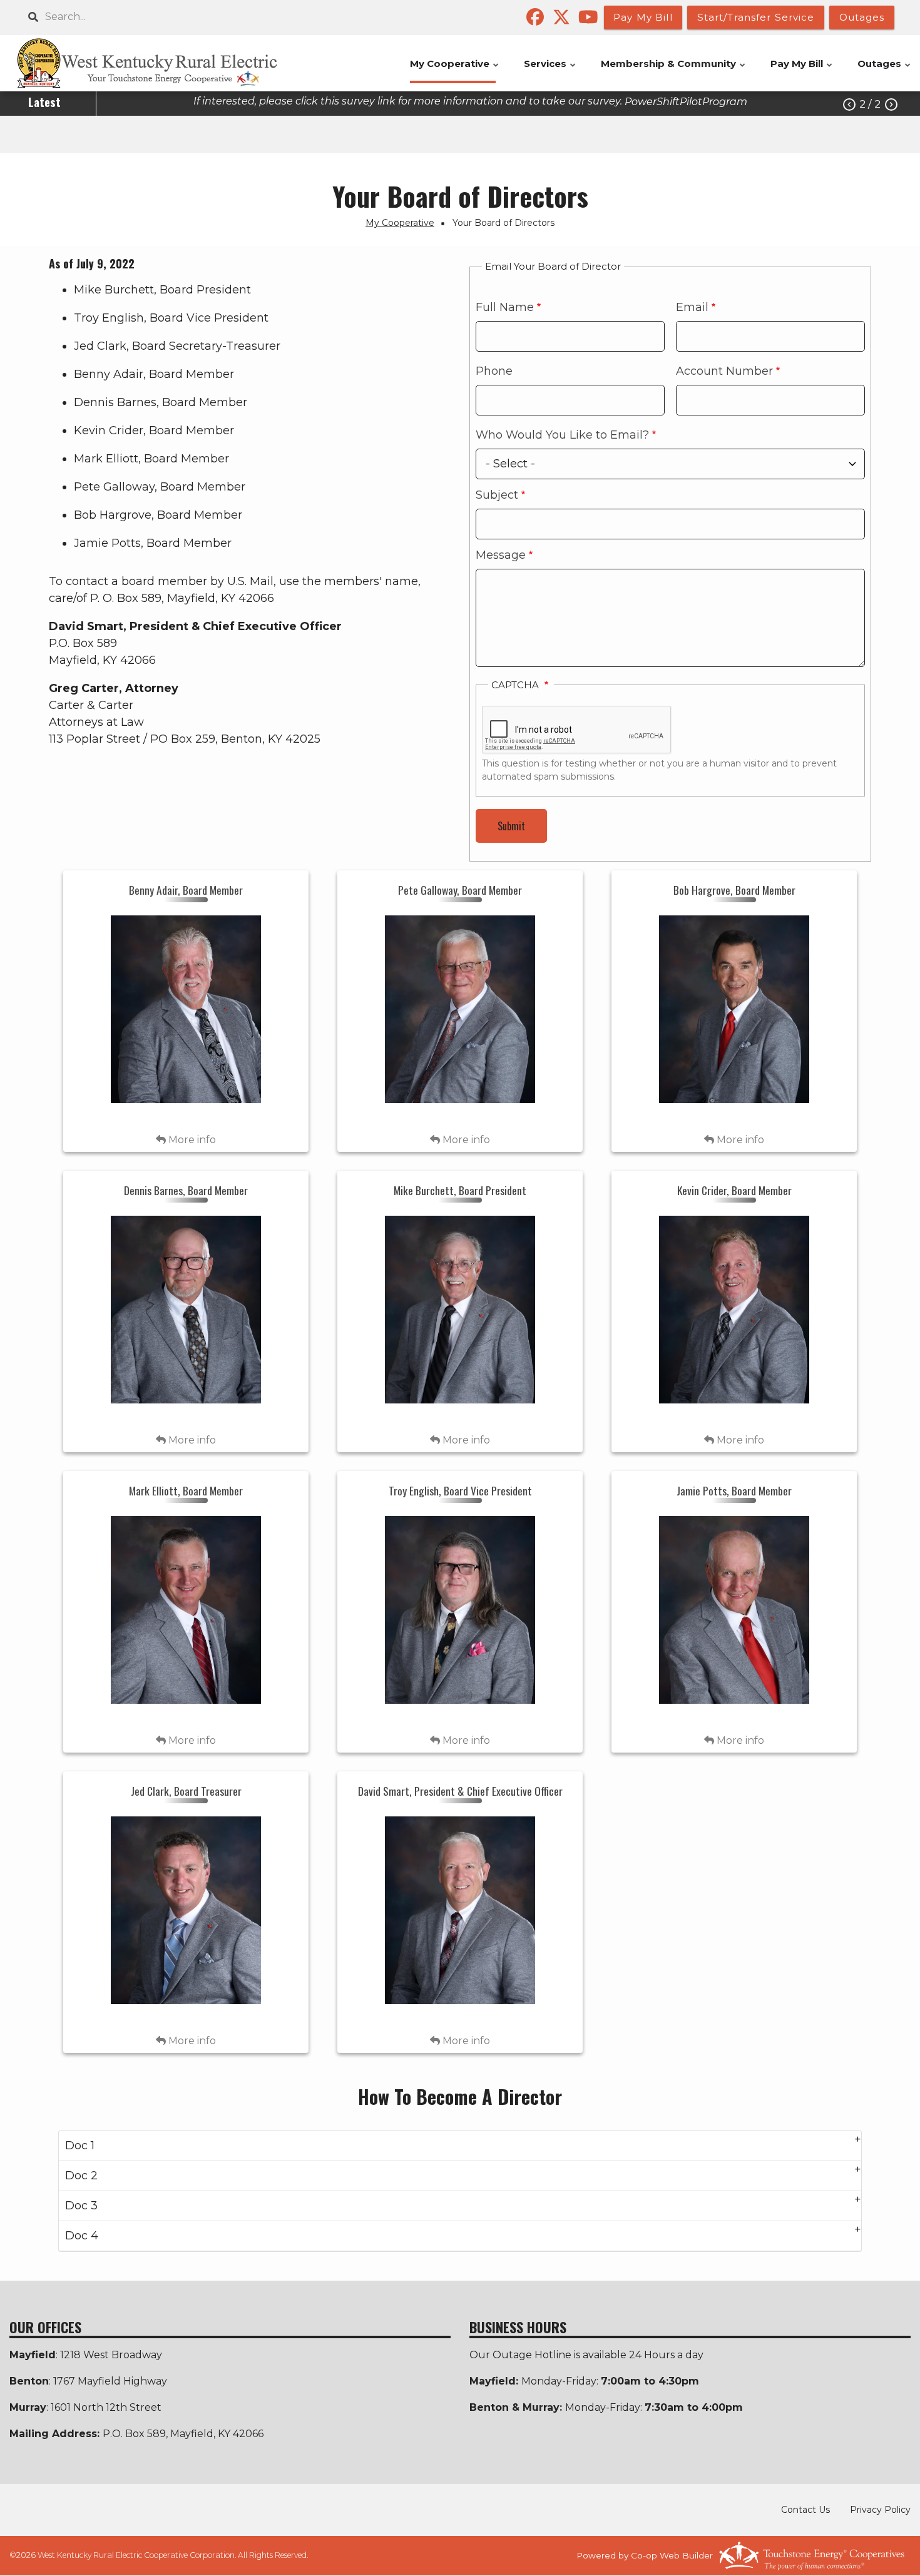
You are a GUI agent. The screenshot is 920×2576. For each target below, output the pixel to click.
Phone (494, 371)
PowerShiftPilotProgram (686, 102)
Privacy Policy (880, 2510)
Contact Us (805, 2510)
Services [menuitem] (550, 70)
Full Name (505, 307)
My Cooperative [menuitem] (455, 70)
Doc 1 (80, 2146)
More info (191, 1140)
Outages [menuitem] (885, 70)
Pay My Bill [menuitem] (802, 70)
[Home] (161, 63)
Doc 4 (82, 2236)
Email (692, 307)
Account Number (724, 371)
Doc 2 (81, 2176)
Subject (497, 495)
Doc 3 (81, 2206)
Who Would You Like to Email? (562, 435)
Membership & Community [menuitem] (674, 70)
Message (501, 555)
